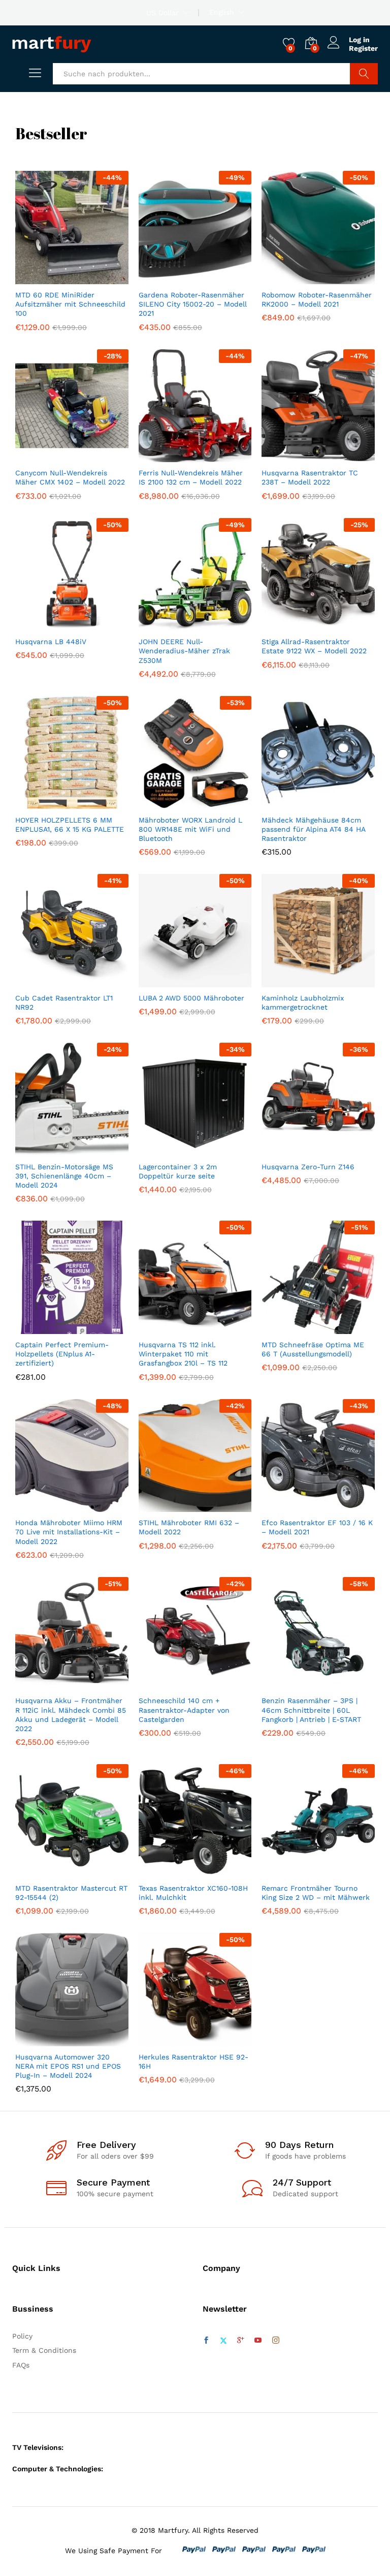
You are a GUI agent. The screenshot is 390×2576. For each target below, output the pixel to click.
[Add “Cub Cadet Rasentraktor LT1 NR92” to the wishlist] (93, 981)
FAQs (21, 2365)
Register (363, 48)
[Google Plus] (241, 2341)
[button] (47, 278)
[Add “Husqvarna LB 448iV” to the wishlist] (93, 625)
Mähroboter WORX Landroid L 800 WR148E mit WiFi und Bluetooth (190, 829)
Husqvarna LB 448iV (51, 642)
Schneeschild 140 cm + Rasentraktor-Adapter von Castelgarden (184, 1710)
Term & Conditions (44, 2350)
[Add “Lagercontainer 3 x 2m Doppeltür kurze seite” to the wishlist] (217, 1150)
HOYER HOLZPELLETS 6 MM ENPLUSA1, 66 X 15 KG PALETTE (70, 825)
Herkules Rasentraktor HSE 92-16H (193, 2062)
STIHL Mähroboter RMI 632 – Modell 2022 (189, 1527)
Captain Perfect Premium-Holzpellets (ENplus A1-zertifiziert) (62, 1354)
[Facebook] (206, 2341)
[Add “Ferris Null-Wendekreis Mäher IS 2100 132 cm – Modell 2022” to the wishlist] (217, 456)
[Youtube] (258, 2341)
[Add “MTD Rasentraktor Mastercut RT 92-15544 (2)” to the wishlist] (93, 1871)
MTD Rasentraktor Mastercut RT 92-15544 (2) (71, 1893)
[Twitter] (223, 2341)
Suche (364, 74)
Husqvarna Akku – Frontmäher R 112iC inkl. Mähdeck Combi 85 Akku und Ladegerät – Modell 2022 (71, 1715)
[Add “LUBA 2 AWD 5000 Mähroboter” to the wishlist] (217, 981)
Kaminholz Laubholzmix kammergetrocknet (303, 1003)
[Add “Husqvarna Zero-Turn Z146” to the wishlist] (340, 1150)
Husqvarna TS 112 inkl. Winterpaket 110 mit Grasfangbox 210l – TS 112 (183, 1354)
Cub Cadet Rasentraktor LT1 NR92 (64, 1003)
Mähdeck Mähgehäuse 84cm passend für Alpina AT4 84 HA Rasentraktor (313, 829)
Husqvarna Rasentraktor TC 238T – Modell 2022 (310, 477)
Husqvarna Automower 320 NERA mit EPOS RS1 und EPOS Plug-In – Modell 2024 (68, 2066)
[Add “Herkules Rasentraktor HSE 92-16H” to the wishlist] (217, 2040)
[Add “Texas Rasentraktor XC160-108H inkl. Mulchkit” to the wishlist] (217, 1871)
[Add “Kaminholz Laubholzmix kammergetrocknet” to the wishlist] (340, 981)
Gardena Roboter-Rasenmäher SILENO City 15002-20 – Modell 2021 (193, 304)
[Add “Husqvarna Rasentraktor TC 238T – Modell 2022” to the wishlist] (340, 456)
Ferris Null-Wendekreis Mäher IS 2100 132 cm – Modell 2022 (191, 477)
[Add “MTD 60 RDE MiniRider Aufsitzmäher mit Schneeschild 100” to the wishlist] (93, 278)
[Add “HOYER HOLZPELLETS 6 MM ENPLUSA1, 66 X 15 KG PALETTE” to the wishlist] (93, 803)
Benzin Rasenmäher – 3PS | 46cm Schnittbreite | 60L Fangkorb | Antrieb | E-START (311, 1710)
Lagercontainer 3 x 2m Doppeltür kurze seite (178, 1171)
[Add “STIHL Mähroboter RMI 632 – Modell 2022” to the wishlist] (217, 1506)
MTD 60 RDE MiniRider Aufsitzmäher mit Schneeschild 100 (70, 304)
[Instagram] (276, 2341)
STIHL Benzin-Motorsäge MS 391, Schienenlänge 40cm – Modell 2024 (64, 1176)
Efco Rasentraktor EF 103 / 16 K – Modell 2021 (317, 1527)
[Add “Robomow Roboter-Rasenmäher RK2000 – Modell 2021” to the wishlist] (340, 278)
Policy (22, 2336)
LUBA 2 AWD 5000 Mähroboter (191, 998)
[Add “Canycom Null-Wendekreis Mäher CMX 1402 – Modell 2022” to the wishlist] (93, 456)
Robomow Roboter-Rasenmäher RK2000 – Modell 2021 (317, 299)
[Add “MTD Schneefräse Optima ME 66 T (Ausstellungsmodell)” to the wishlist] (340, 1328)
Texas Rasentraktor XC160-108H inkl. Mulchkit (193, 1893)
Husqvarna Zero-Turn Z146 (308, 1167)
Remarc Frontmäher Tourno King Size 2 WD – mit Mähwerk (316, 1893)
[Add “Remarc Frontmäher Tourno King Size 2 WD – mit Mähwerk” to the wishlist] (340, 1871)
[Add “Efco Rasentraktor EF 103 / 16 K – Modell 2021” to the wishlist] (340, 1506)
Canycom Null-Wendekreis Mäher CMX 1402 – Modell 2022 (70, 477)
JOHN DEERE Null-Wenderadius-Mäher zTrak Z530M (184, 651)
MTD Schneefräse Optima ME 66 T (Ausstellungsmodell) (313, 1349)
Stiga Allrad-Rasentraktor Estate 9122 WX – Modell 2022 (314, 646)
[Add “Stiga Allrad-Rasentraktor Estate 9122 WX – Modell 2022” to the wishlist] (340, 625)
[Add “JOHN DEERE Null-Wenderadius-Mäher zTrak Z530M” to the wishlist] (217, 625)
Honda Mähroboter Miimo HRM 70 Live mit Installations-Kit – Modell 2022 (69, 1532)
